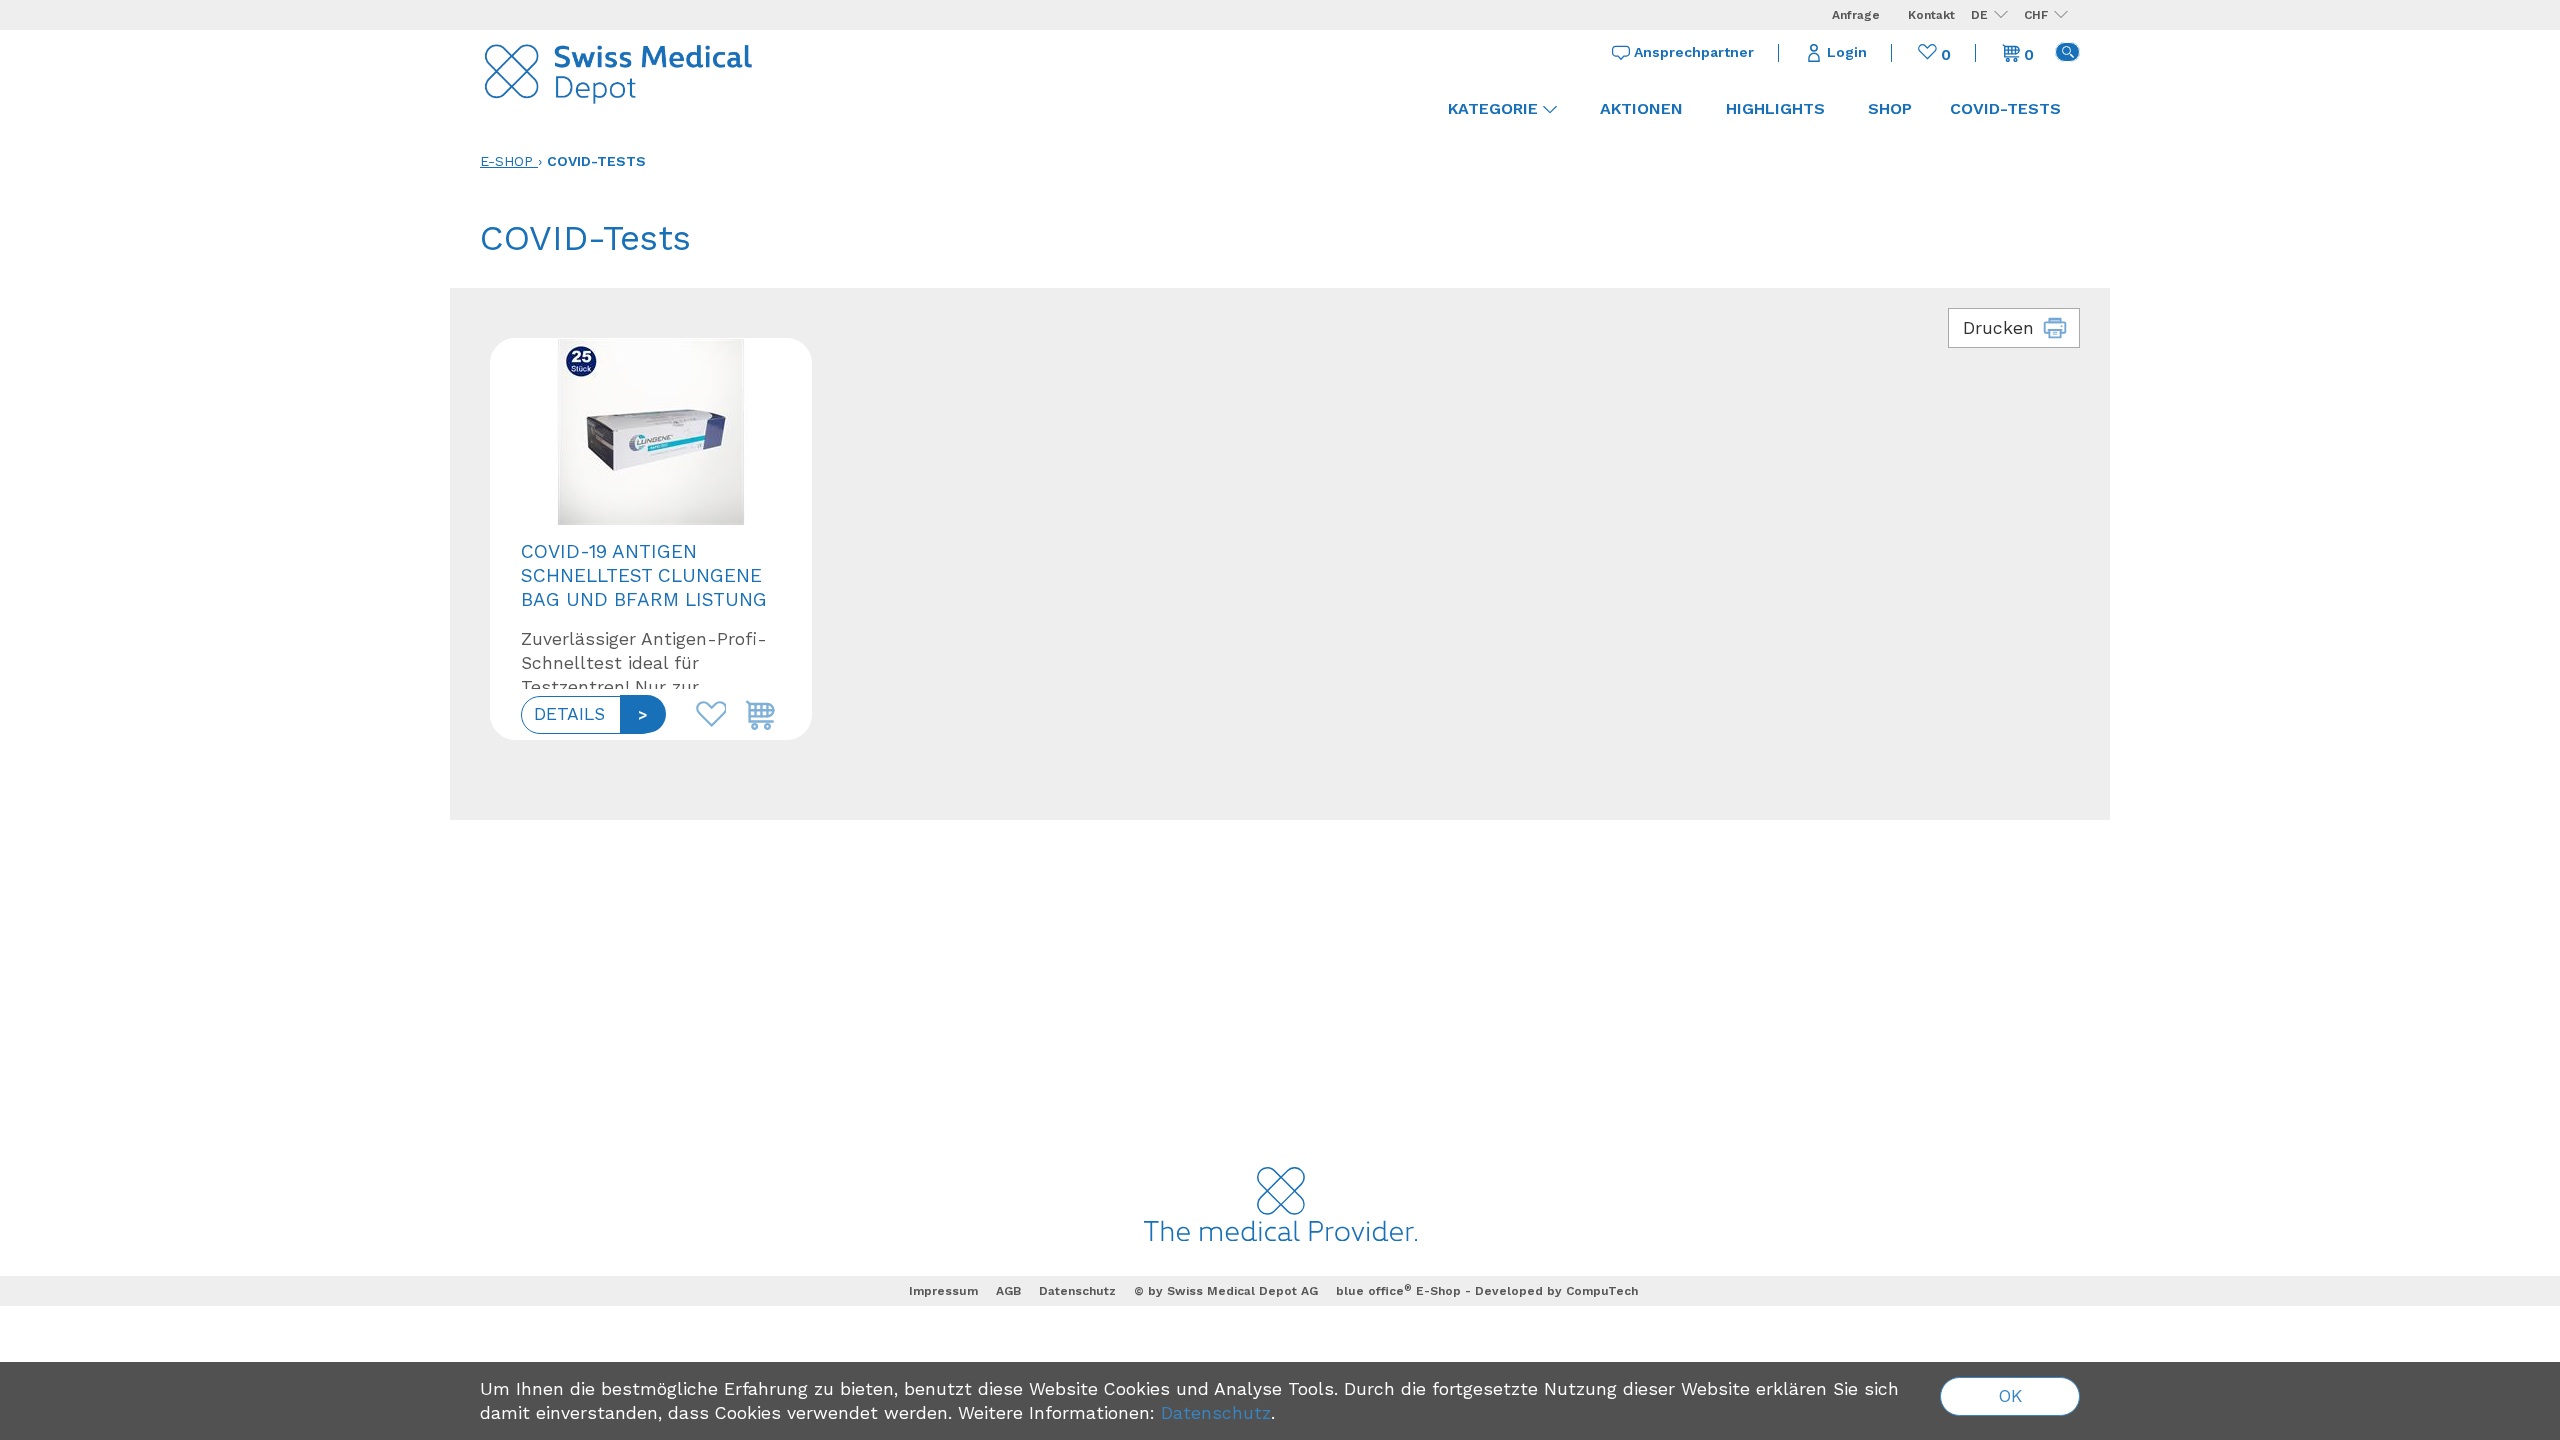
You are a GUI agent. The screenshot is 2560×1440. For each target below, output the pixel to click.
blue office (1374, 1291)
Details (569, 714)
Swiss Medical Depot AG (1242, 1291)
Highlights (1775, 108)
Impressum (943, 1291)
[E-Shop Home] (620, 70)
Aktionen (1641, 108)
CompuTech (1602, 1291)
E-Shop (506, 161)
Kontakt (1931, 15)
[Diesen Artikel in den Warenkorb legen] (756, 709)
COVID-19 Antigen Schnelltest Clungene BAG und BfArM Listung (644, 575)
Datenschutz (1077, 1291)
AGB (1008, 1291)
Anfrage (1856, 15)
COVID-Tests (596, 161)
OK (2010, 1396)
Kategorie (1493, 108)
